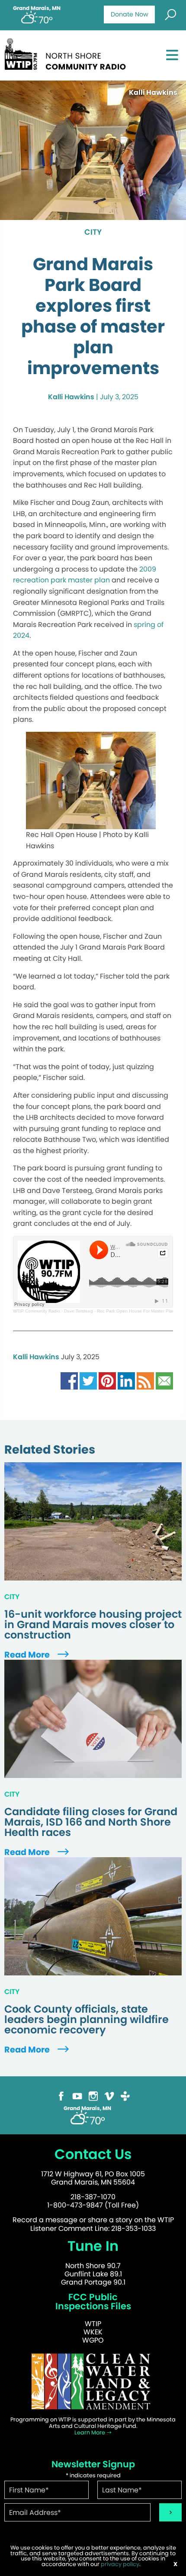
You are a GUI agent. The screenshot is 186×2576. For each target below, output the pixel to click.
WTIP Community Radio (37, 1311)
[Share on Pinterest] (107, 1380)
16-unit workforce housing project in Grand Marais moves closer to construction (93, 1625)
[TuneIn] (125, 2096)
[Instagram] (93, 2096)
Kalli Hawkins (71, 397)
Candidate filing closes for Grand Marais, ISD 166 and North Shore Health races (91, 1822)
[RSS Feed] (145, 1380)
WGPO (93, 2340)
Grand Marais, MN (37, 8)
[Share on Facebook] (69, 1380)
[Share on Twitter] (88, 1380)
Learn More (90, 2432)
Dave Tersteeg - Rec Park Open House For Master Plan (119, 1311)
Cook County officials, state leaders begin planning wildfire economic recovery (87, 2020)
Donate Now (130, 14)
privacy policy (120, 2564)
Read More (28, 1655)
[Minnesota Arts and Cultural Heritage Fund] (93, 2381)
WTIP (93, 2324)
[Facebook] (61, 2096)
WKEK (93, 2332)
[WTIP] (68, 53)
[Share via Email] (164, 1380)
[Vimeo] (109, 2096)
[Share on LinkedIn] (126, 1380)
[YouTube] (77, 2096)
